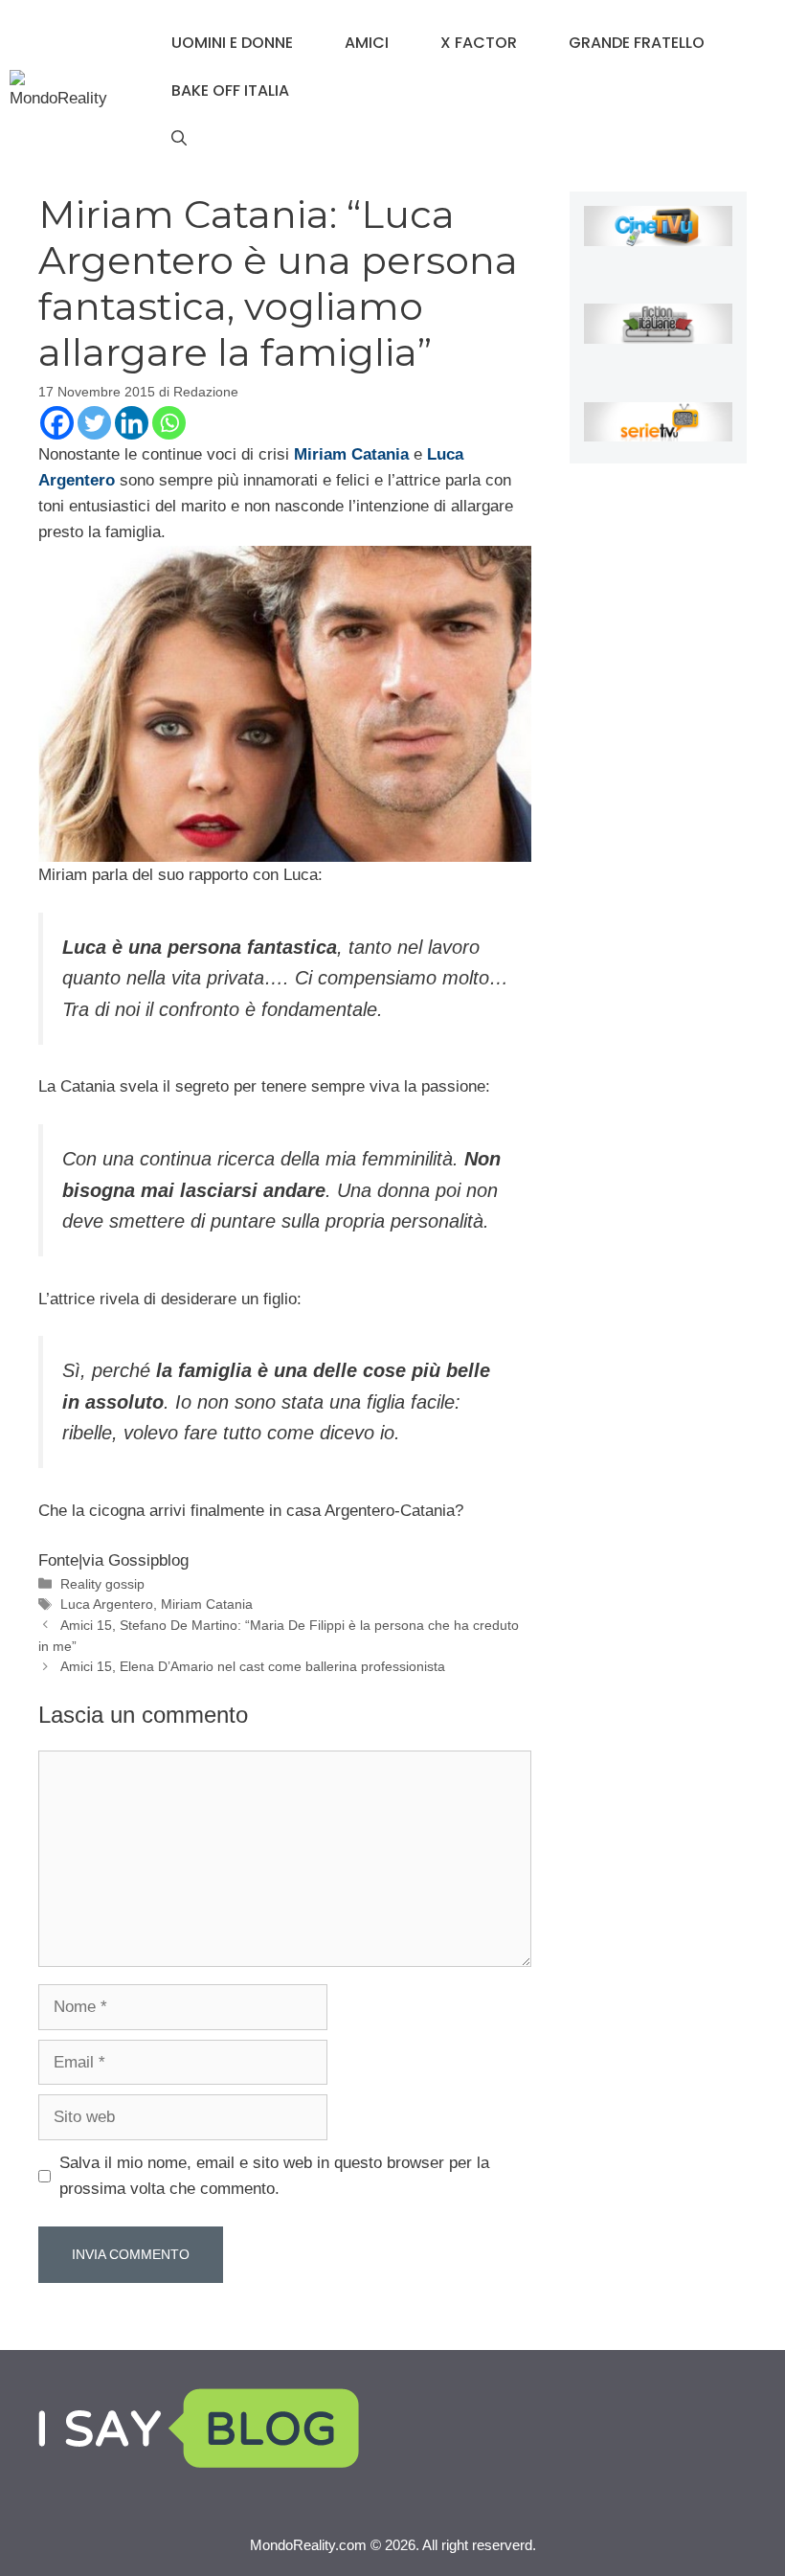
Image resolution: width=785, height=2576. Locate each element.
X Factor (479, 43)
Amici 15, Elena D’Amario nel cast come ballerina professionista (253, 1666)
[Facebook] (57, 423)
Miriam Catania (207, 1604)
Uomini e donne (232, 43)
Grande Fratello (637, 43)
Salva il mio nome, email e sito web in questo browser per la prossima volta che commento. (274, 2176)
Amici (367, 43)
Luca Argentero (107, 1604)
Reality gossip (102, 1584)
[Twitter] (94, 423)
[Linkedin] (132, 423)
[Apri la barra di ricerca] (179, 139)
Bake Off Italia (230, 90)
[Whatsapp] (169, 423)
